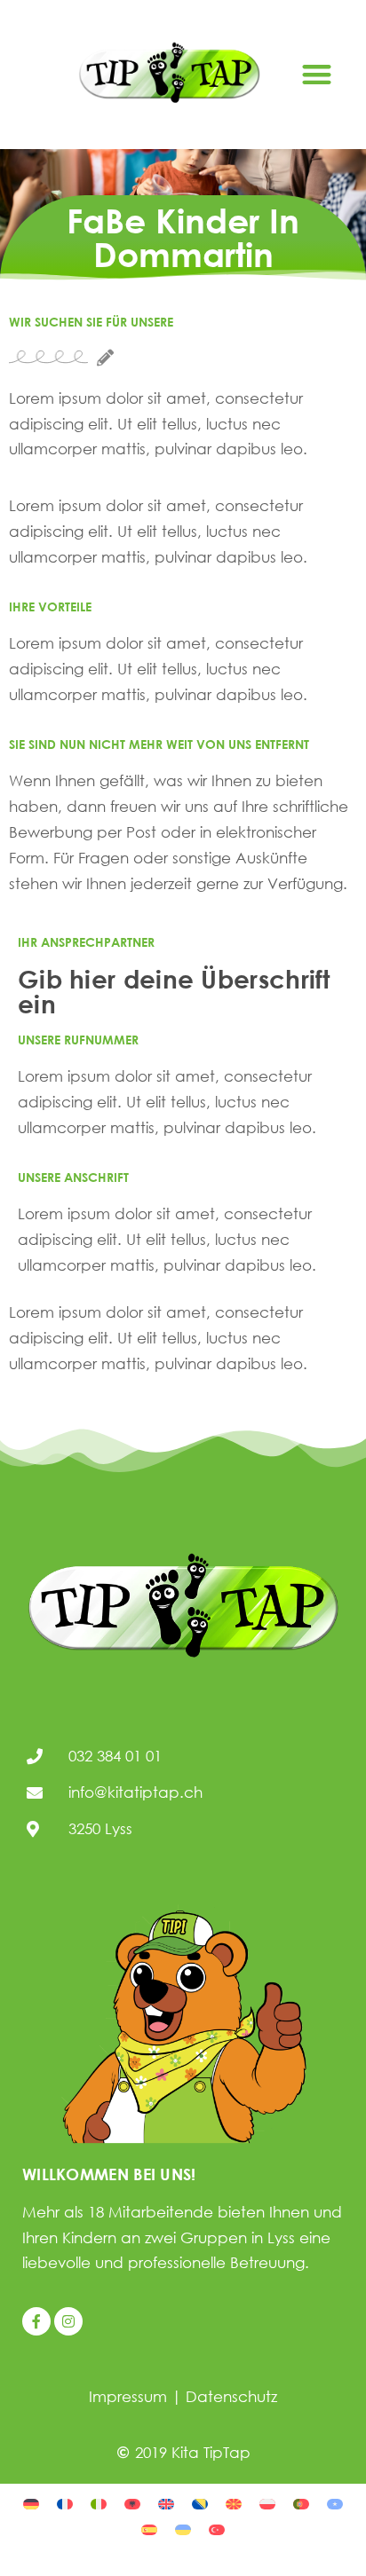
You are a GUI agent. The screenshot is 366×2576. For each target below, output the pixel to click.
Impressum (128, 2396)
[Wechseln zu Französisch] (65, 2503)
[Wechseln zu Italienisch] (99, 2503)
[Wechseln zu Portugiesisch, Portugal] (301, 2503)
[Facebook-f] (36, 2321)
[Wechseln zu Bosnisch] (200, 2503)
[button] (317, 75)
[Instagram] (68, 2321)
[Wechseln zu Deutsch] (31, 2503)
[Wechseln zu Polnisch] (267, 2503)
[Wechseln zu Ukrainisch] (183, 2529)
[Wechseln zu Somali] (335, 2503)
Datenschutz (231, 2396)
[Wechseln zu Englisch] (166, 2503)
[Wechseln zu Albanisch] (132, 2503)
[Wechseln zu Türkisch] (217, 2529)
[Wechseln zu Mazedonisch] (234, 2503)
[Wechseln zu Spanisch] (149, 2529)
